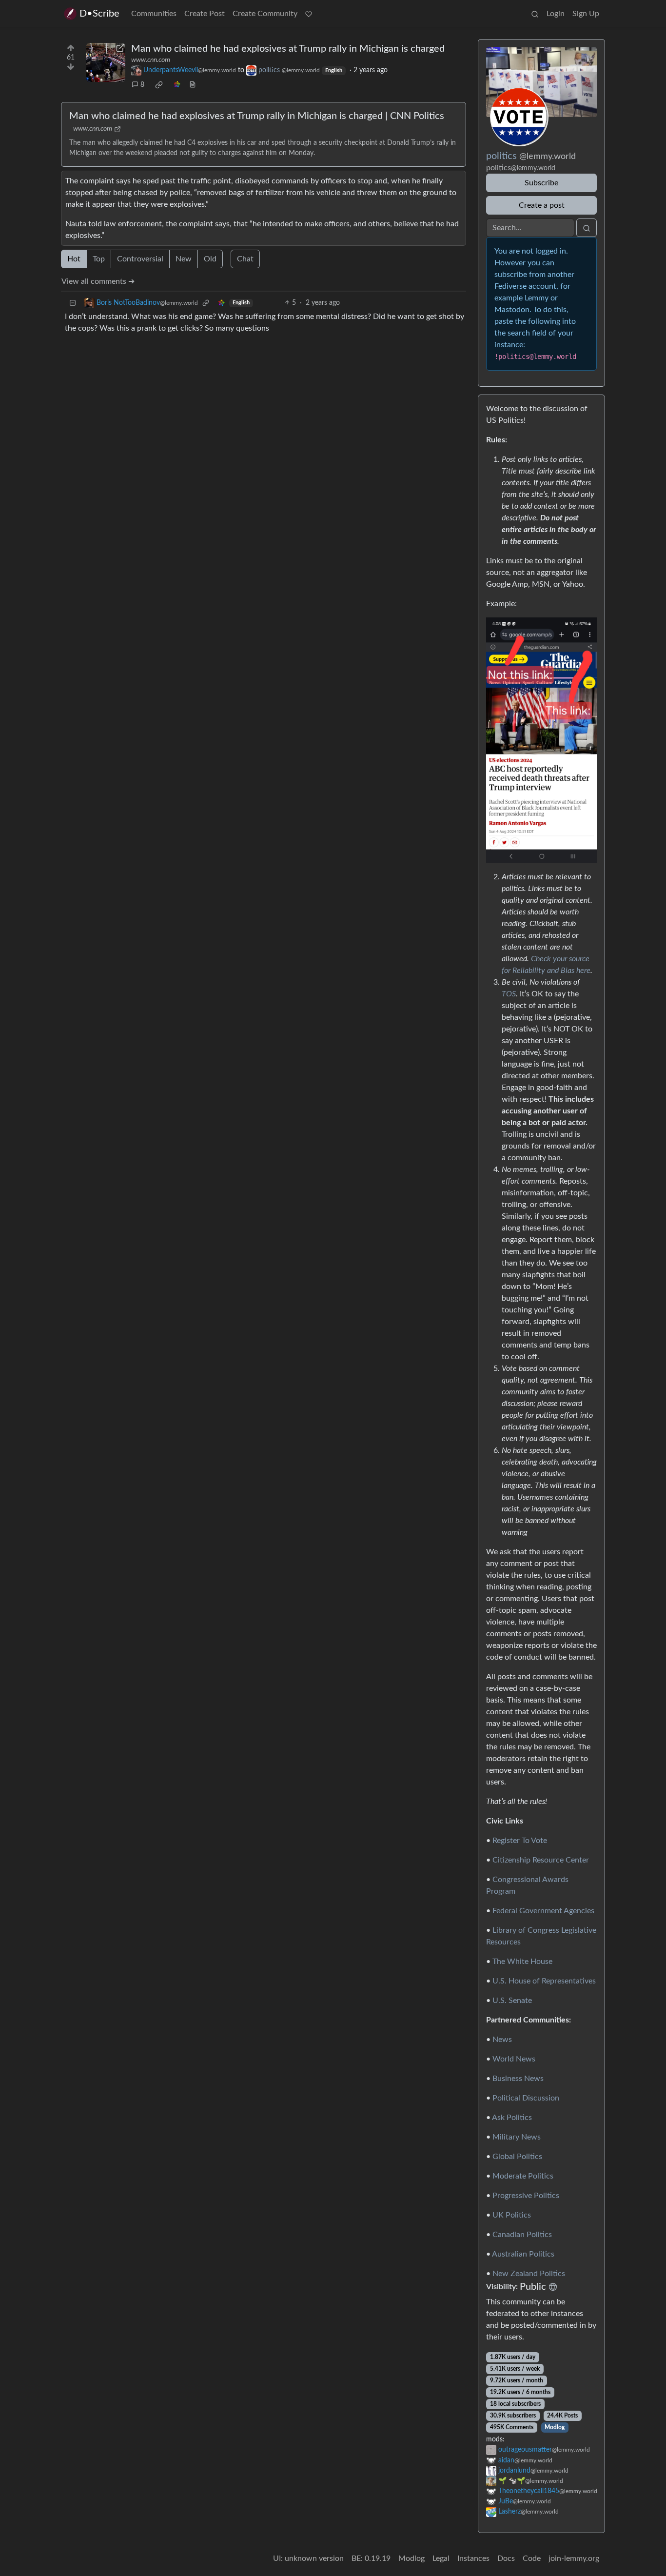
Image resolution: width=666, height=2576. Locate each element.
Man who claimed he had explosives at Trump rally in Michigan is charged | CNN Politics (257, 116)
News (502, 2040)
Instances (473, 2558)
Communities (154, 14)
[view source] (193, 85)
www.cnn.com (151, 60)
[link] (159, 85)
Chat (245, 259)
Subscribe (541, 183)
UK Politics (512, 2215)
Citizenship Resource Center (541, 1860)
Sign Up (586, 14)
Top (99, 259)
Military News (517, 2137)
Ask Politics (512, 2118)
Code (532, 2558)
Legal (441, 2558)
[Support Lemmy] (309, 14)
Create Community (265, 14)
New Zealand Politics (529, 2274)
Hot (74, 259)
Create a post (542, 205)
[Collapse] (73, 303)
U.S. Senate (512, 2001)
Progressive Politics (526, 2196)
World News (514, 2059)
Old (210, 259)
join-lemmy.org (574, 2558)
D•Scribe (99, 14)
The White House (522, 1962)
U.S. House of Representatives (544, 1981)
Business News (518, 2079)
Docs (506, 2558)
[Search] (535, 14)
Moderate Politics (523, 2176)
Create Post (205, 14)
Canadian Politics (522, 2235)
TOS (509, 994)
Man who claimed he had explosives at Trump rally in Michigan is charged (288, 49)
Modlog (555, 2427)
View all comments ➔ (98, 281)
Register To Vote (520, 1841)
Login (556, 14)
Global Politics (517, 2157)
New (184, 259)
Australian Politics (523, 2254)
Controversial (140, 259)
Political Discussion (526, 2098)
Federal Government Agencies (543, 1911)
